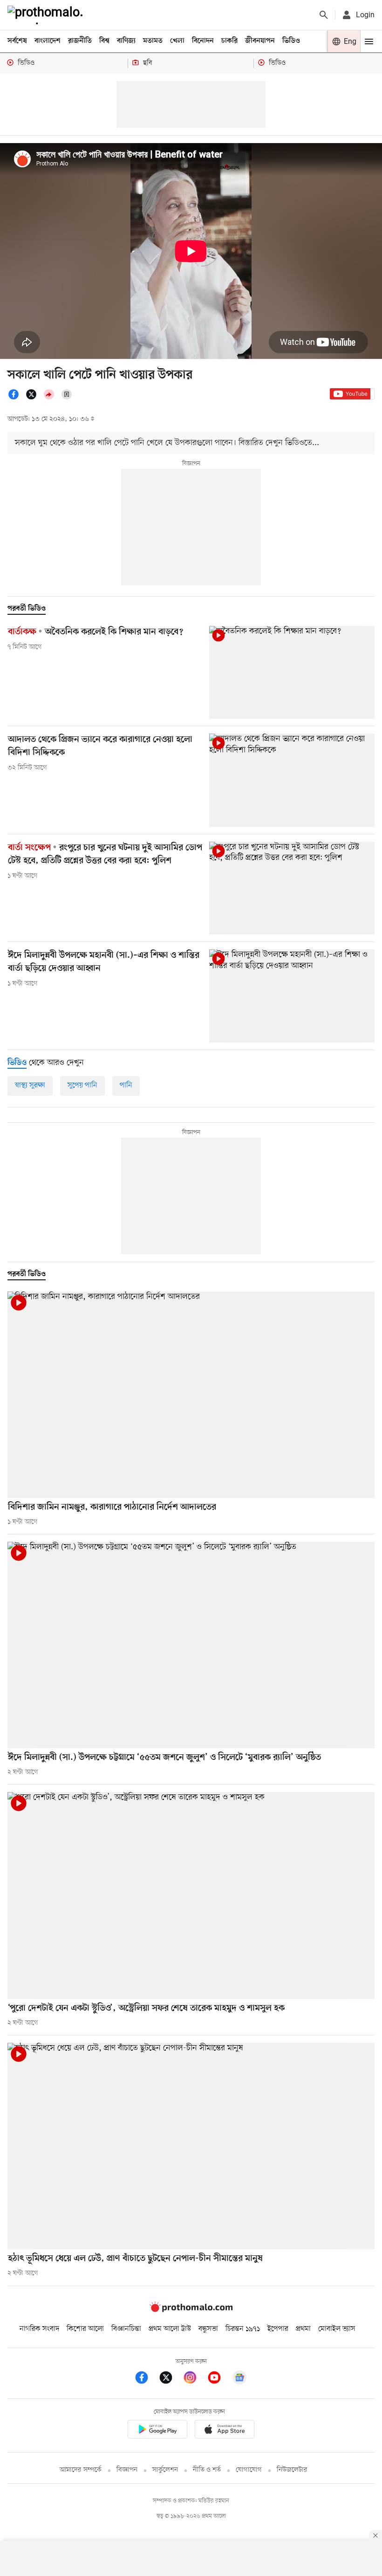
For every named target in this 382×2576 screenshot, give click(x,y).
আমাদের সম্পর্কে (81, 2470)
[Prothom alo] (47, 15)
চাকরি (229, 41)
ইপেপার (278, 2329)
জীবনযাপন (260, 41)
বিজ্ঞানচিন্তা (126, 2329)
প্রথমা (303, 2329)
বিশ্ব (104, 41)
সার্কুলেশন (165, 2470)
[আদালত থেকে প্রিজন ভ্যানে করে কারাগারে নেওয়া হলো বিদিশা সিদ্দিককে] (292, 780)
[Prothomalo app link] (157, 2431)
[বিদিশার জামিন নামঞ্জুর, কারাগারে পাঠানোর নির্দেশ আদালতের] (191, 1395)
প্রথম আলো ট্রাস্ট (170, 2329)
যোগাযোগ (249, 2470)
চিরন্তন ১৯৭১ (243, 2329)
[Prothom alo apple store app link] (225, 2431)
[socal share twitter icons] (34, 398)
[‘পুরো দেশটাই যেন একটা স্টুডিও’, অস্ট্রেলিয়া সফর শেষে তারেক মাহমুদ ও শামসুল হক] (191, 1895)
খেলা (177, 41)
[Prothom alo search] (324, 15)
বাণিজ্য (126, 41)
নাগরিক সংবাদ (39, 2329)
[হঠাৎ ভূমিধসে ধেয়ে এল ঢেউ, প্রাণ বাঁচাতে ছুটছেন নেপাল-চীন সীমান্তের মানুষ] (191, 2146)
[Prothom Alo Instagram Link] (195, 2379)
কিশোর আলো (85, 2329)
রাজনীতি (80, 41)
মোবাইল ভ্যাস (337, 2329)
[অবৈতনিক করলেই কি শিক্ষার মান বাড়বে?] (292, 672)
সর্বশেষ (17, 41)
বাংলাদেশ (48, 41)
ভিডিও (291, 41)
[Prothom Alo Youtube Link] (219, 2379)
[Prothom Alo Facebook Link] (146, 2379)
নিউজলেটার (292, 2470)
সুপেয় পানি (82, 1085)
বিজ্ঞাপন (127, 2470)
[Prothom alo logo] (191, 2310)
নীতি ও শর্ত (207, 2470)
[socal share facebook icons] (16, 398)
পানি (126, 1085)
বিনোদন (203, 41)
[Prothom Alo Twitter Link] (171, 2379)
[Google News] (239, 2379)
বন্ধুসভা (208, 2329)
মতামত (153, 41)
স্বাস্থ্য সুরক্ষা (30, 1085)
